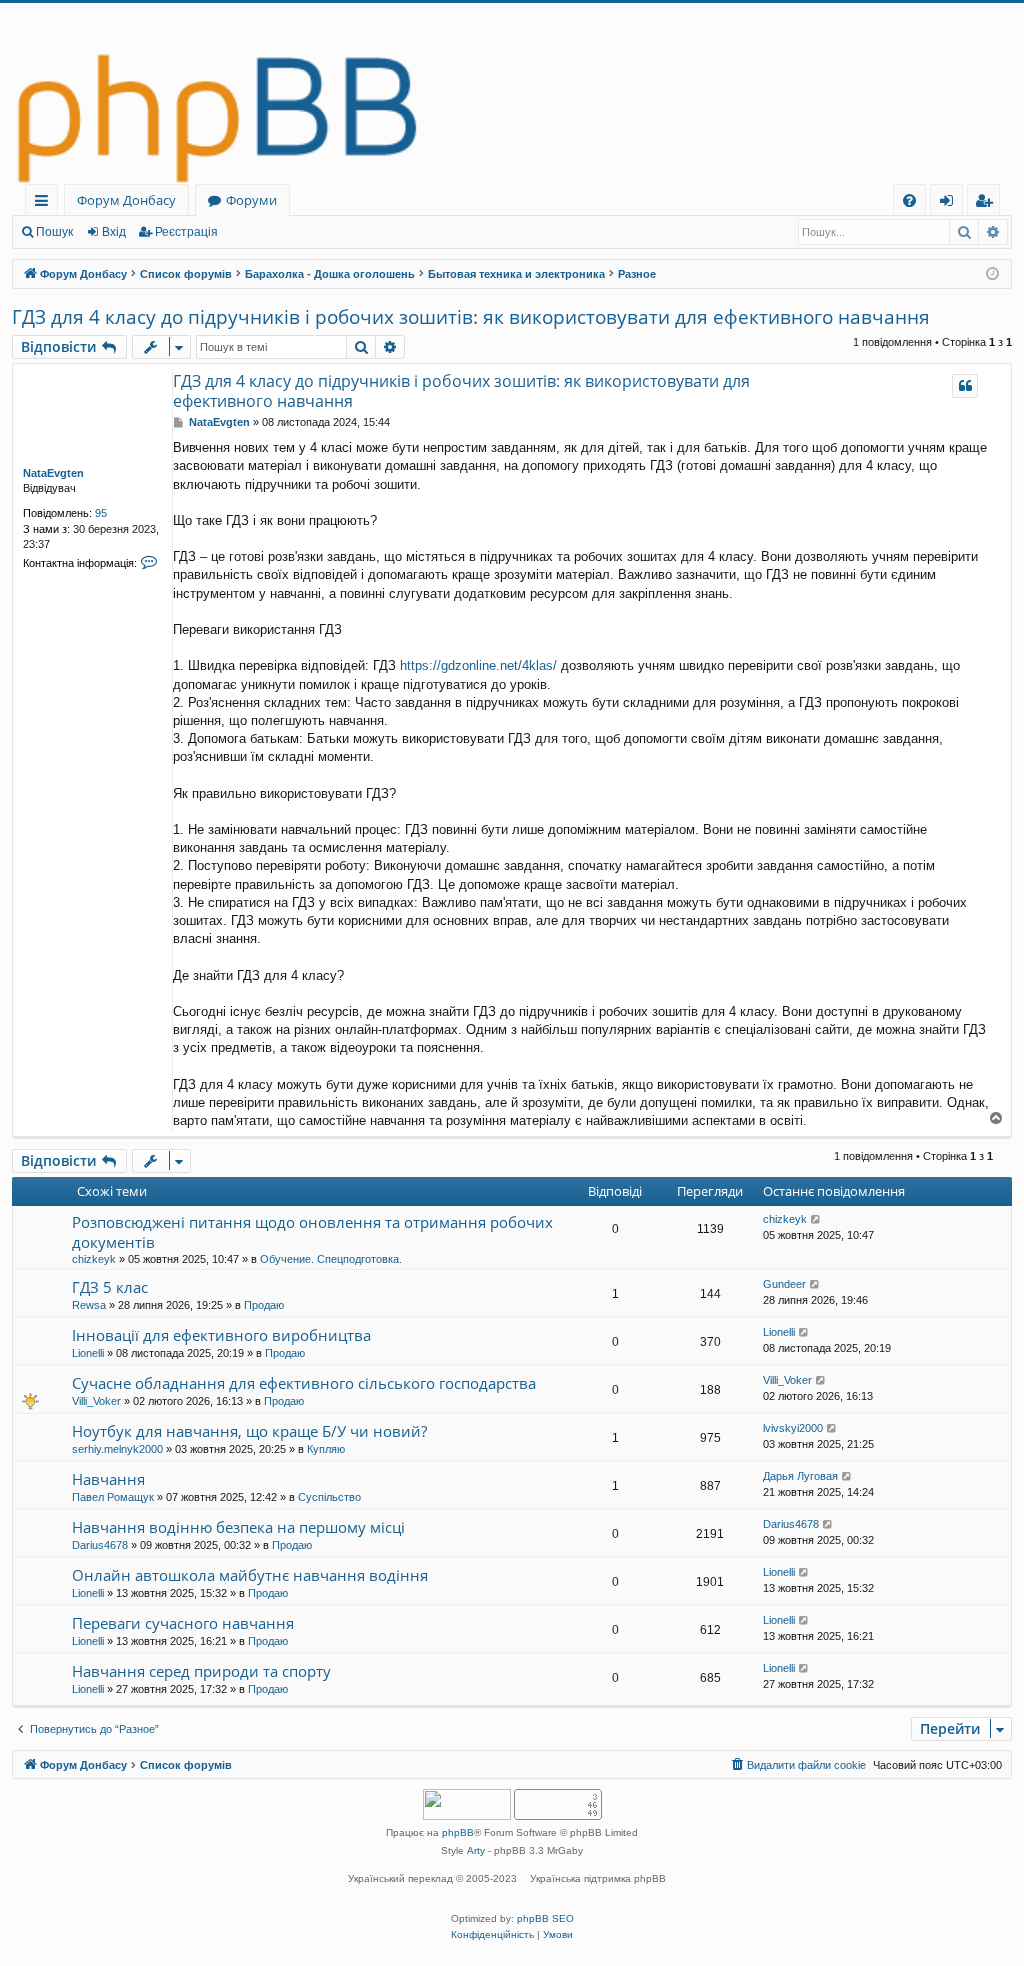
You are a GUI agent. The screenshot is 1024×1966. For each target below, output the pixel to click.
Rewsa (89, 1305)
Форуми (251, 200)
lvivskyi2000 (793, 1428)
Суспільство (329, 1497)
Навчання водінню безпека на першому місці (238, 1527)
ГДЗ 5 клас (110, 1287)
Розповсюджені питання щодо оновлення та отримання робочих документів (312, 1231)
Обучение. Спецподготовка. (331, 1259)
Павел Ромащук (113, 1497)
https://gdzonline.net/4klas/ (478, 665)
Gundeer (784, 1284)
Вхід (114, 232)
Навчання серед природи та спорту (201, 1671)
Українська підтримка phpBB (598, 1878)
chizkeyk (94, 1259)
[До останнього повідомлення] (816, 1219)
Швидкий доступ (45, 203)
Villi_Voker (96, 1401)
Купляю (326, 1449)
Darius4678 (100, 1545)
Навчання (108, 1479)
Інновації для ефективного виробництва (221, 1335)
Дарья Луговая (800, 1476)
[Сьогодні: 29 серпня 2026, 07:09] (992, 274)
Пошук (54, 232)
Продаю (264, 1305)
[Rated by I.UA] (467, 1806)
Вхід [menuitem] (953, 203)
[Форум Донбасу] (512, 93)
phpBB (458, 1832)
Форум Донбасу (126, 200)
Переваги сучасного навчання (183, 1623)
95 (101, 513)
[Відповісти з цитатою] (965, 386)
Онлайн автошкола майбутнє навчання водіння (250, 1575)
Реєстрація (186, 232)
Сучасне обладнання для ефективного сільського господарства (304, 1383)
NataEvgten (53, 473)
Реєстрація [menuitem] (987, 203)
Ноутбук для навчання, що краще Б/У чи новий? (249, 1431)
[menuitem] (909, 200)
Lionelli (88, 1353)
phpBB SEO (545, 1918)
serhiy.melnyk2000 (117, 1449)
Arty (476, 1850)
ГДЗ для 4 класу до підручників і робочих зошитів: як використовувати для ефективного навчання (471, 317)
